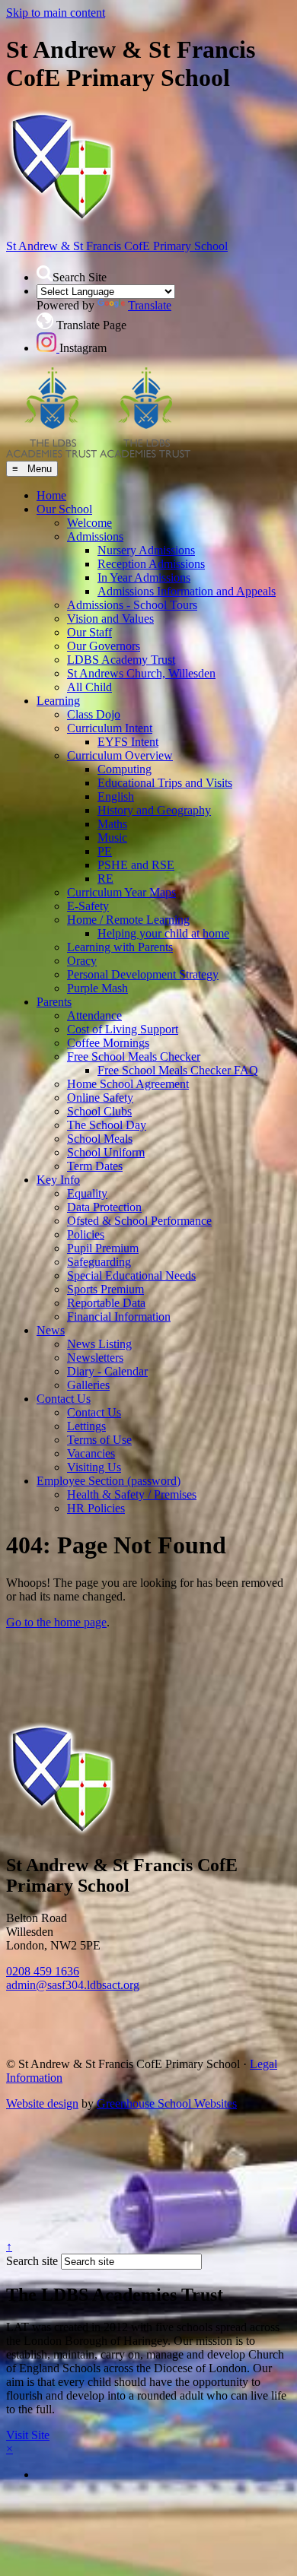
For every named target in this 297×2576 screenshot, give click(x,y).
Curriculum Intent (110, 728)
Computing (125, 769)
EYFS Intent (128, 742)
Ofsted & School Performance (139, 1221)
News (51, 1330)
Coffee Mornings (108, 1043)
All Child (89, 687)
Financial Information (119, 1317)
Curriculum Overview (120, 755)
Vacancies (91, 1453)
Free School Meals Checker (134, 1056)
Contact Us (64, 1399)
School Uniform (106, 1152)
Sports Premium (105, 1289)
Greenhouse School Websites (167, 2103)
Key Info (58, 1180)
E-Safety (88, 906)
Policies (86, 1234)
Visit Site (28, 2435)
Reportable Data (106, 1303)
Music (112, 838)
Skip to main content (56, 13)
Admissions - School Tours (132, 605)
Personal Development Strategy (143, 974)
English (116, 796)
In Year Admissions (144, 577)
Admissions (95, 536)
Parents (54, 1002)
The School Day (107, 1125)
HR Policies (96, 1508)
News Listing (99, 1344)
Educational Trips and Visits (165, 783)
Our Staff (89, 632)
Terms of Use (99, 1440)
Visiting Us (94, 1467)
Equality (87, 1193)
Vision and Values (110, 619)
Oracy (82, 961)
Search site (32, 2261)
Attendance (94, 1015)
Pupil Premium (103, 1248)
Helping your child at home (163, 933)
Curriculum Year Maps (121, 892)
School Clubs (99, 1111)
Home (51, 495)
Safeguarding (99, 1262)
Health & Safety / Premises (132, 1494)
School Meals (100, 1139)
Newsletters (95, 1358)
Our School (64, 509)
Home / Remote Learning (128, 920)
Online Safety (100, 1098)
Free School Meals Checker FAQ (178, 1070)
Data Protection (104, 1207)
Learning (58, 701)
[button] (45, 273)
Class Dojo (94, 714)
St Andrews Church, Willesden (141, 673)
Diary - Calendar (107, 1371)
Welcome (89, 523)
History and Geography (154, 810)
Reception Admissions (151, 564)
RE (105, 879)
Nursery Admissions (146, 550)
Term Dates (95, 1166)
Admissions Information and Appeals (187, 591)
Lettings (86, 1426)
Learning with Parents (120, 947)
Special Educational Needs (131, 1275)
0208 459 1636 (43, 1971)
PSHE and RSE (136, 865)
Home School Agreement (128, 1084)
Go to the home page (56, 1622)
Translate (150, 305)
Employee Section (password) (109, 1481)
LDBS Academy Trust (121, 660)
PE (105, 851)
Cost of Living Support (123, 1029)
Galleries (88, 1385)
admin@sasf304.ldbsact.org (73, 1985)
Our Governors (104, 646)
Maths (112, 824)
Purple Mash (97, 988)
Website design (42, 2103)
